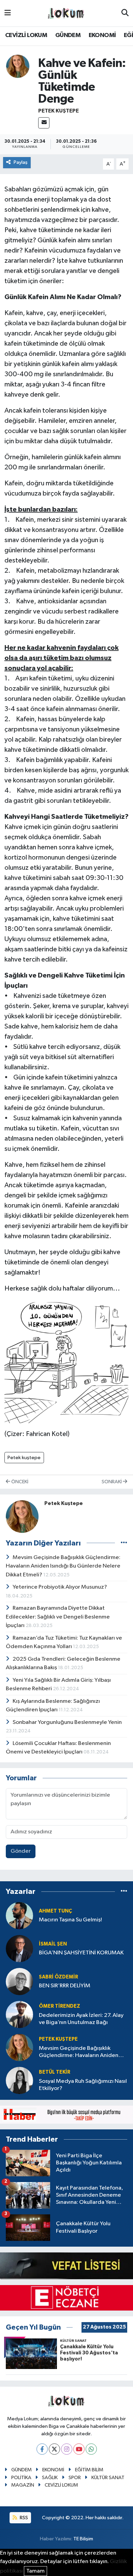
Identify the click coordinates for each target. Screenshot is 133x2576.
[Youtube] (79, 2449)
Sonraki (112, 1482)
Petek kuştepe (24, 1458)
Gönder (21, 1851)
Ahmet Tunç (55, 1911)
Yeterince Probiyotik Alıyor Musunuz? (60, 1587)
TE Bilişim (83, 2539)
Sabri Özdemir (58, 1977)
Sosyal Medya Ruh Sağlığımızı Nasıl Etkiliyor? (83, 2085)
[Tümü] (124, 1892)
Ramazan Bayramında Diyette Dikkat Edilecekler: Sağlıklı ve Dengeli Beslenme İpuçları (58, 1617)
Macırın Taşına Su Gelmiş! (70, 1920)
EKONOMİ (102, 35)
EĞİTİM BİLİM (89, 2470)
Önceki (19, 1482)
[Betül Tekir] (19, 2080)
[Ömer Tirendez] (19, 2014)
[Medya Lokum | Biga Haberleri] (66, 13)
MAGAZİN (23, 2485)
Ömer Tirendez (60, 2006)
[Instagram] (67, 2449)
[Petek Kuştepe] (18, 66)
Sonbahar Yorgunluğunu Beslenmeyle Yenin (67, 1722)
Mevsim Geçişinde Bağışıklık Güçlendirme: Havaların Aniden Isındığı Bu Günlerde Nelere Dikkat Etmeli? (63, 1566)
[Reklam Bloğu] (66, 2114)
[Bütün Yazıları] (124, 1543)
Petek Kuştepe (58, 111)
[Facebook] (42, 2449)
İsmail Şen (53, 1944)
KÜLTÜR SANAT (108, 2478)
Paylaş (21, 162)
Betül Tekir (55, 2072)
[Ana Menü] (8, 13)
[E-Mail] (44, 123)
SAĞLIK (50, 2478)
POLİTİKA (21, 2478)
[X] (54, 2449)
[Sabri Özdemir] (19, 1981)
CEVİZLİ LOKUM (26, 35)
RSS (23, 2518)
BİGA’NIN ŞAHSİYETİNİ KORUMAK (81, 1953)
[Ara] (125, 13)
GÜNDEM (68, 35)
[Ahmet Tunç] (19, 1915)
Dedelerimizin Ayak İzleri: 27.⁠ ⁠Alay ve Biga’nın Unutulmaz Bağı (81, 2019)
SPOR (75, 2478)
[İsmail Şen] (19, 1948)
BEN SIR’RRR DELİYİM (65, 1986)
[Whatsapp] (91, 2449)
